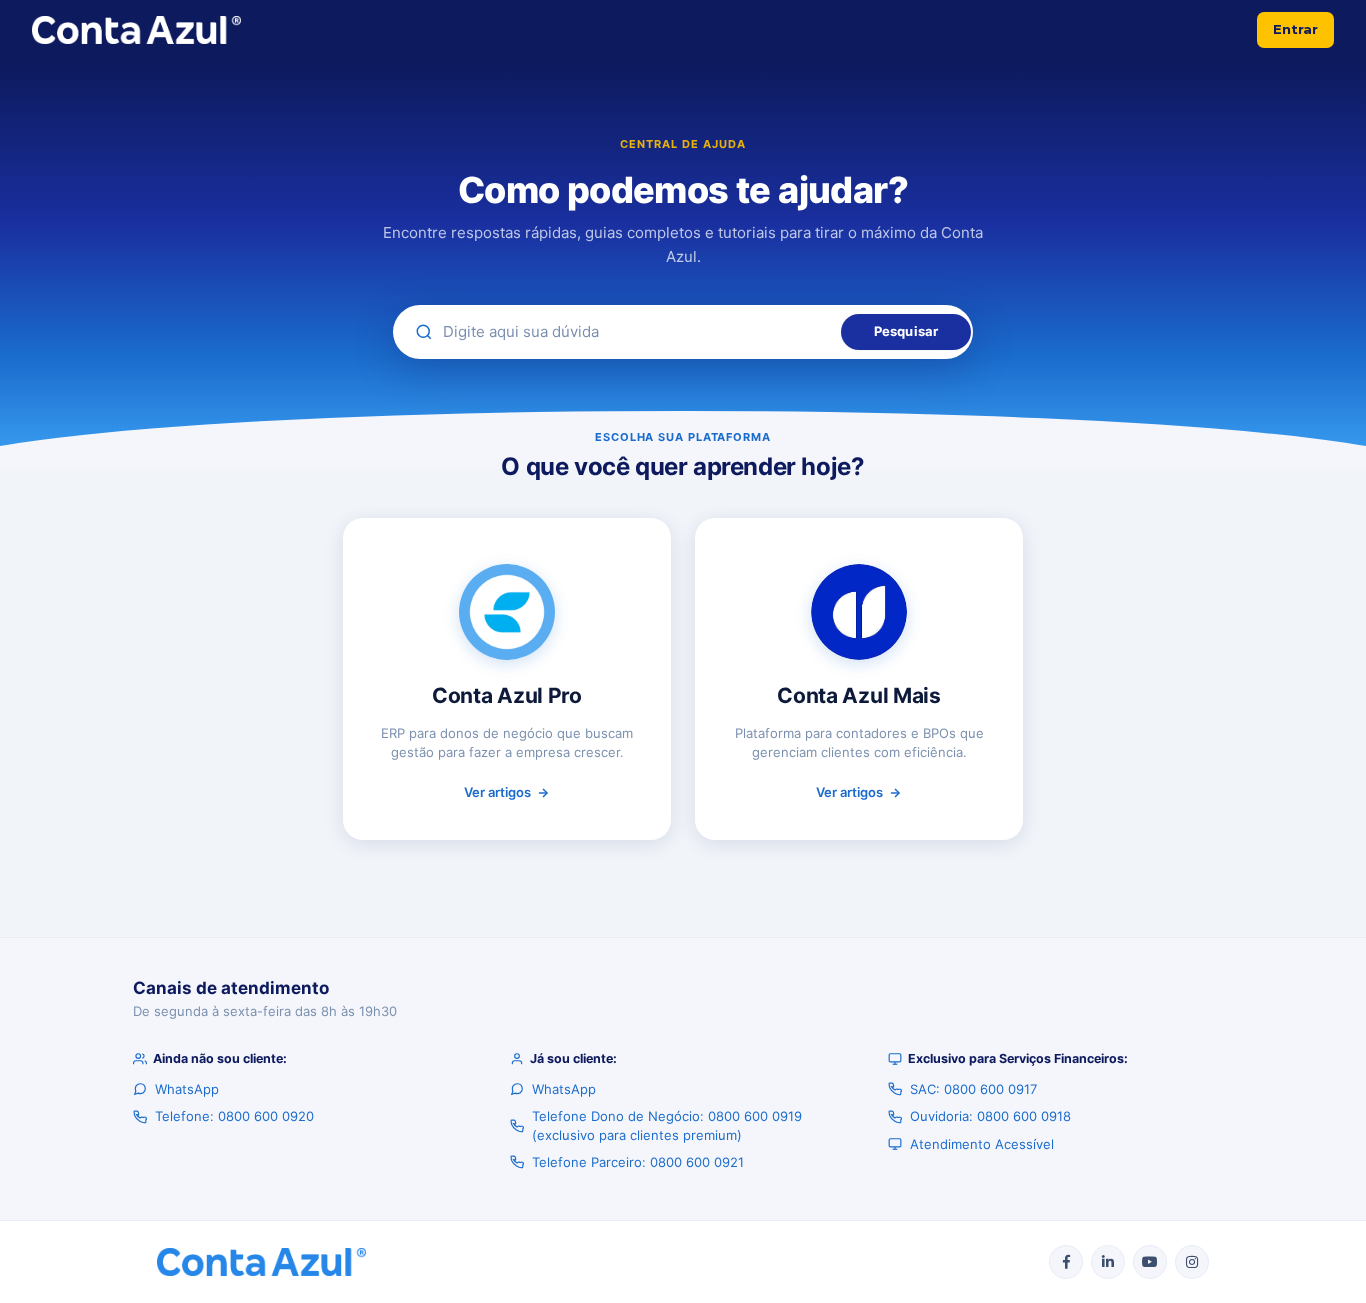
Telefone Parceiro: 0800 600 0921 (638, 1162)
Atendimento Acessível (982, 1144)
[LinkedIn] (1108, 1262)
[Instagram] (1192, 1262)
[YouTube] (1150, 1262)
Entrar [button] (1295, 29)
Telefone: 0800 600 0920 (234, 1116)
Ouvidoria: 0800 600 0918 (990, 1116)
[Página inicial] (136, 30)
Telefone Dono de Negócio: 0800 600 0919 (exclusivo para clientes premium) (667, 1125)
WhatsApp (187, 1089)
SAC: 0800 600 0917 (973, 1089)
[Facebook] (1066, 1262)
